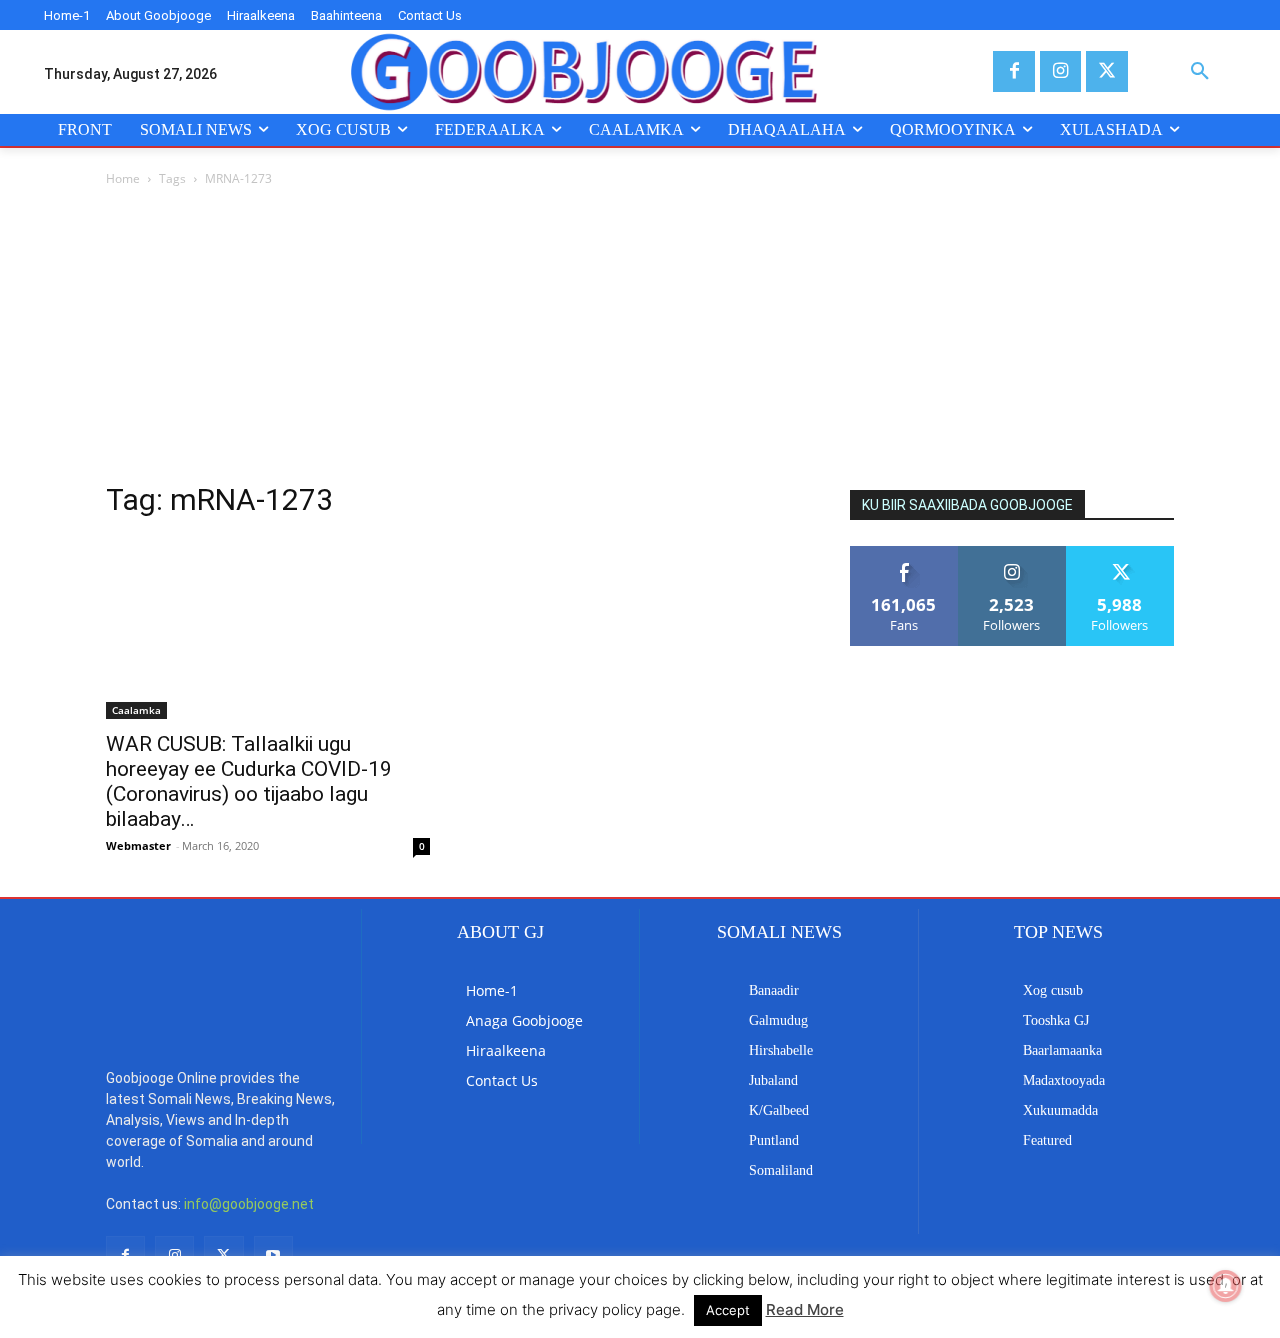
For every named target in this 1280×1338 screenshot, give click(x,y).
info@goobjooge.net (249, 1204)
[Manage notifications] (1226, 1286)
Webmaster (138, 845)
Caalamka (136, 710)
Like (904, 553)
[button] (1200, 72)
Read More (805, 1309)
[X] (1106, 71)
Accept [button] (728, 1310)
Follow (1012, 553)
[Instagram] (1060, 71)
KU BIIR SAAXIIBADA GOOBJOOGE (967, 505)
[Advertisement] (640, 340)
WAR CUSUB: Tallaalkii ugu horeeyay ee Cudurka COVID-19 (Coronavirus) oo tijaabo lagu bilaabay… (249, 781)
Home (123, 178)
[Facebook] (1013, 71)
